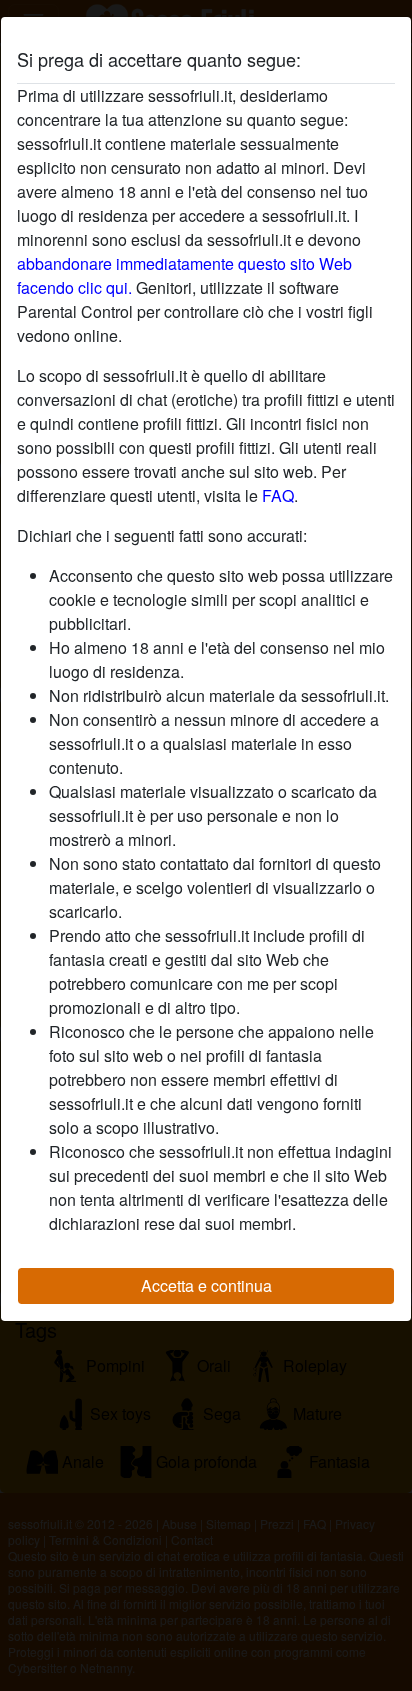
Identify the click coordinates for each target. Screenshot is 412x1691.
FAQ (278, 495)
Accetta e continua (206, 1285)
